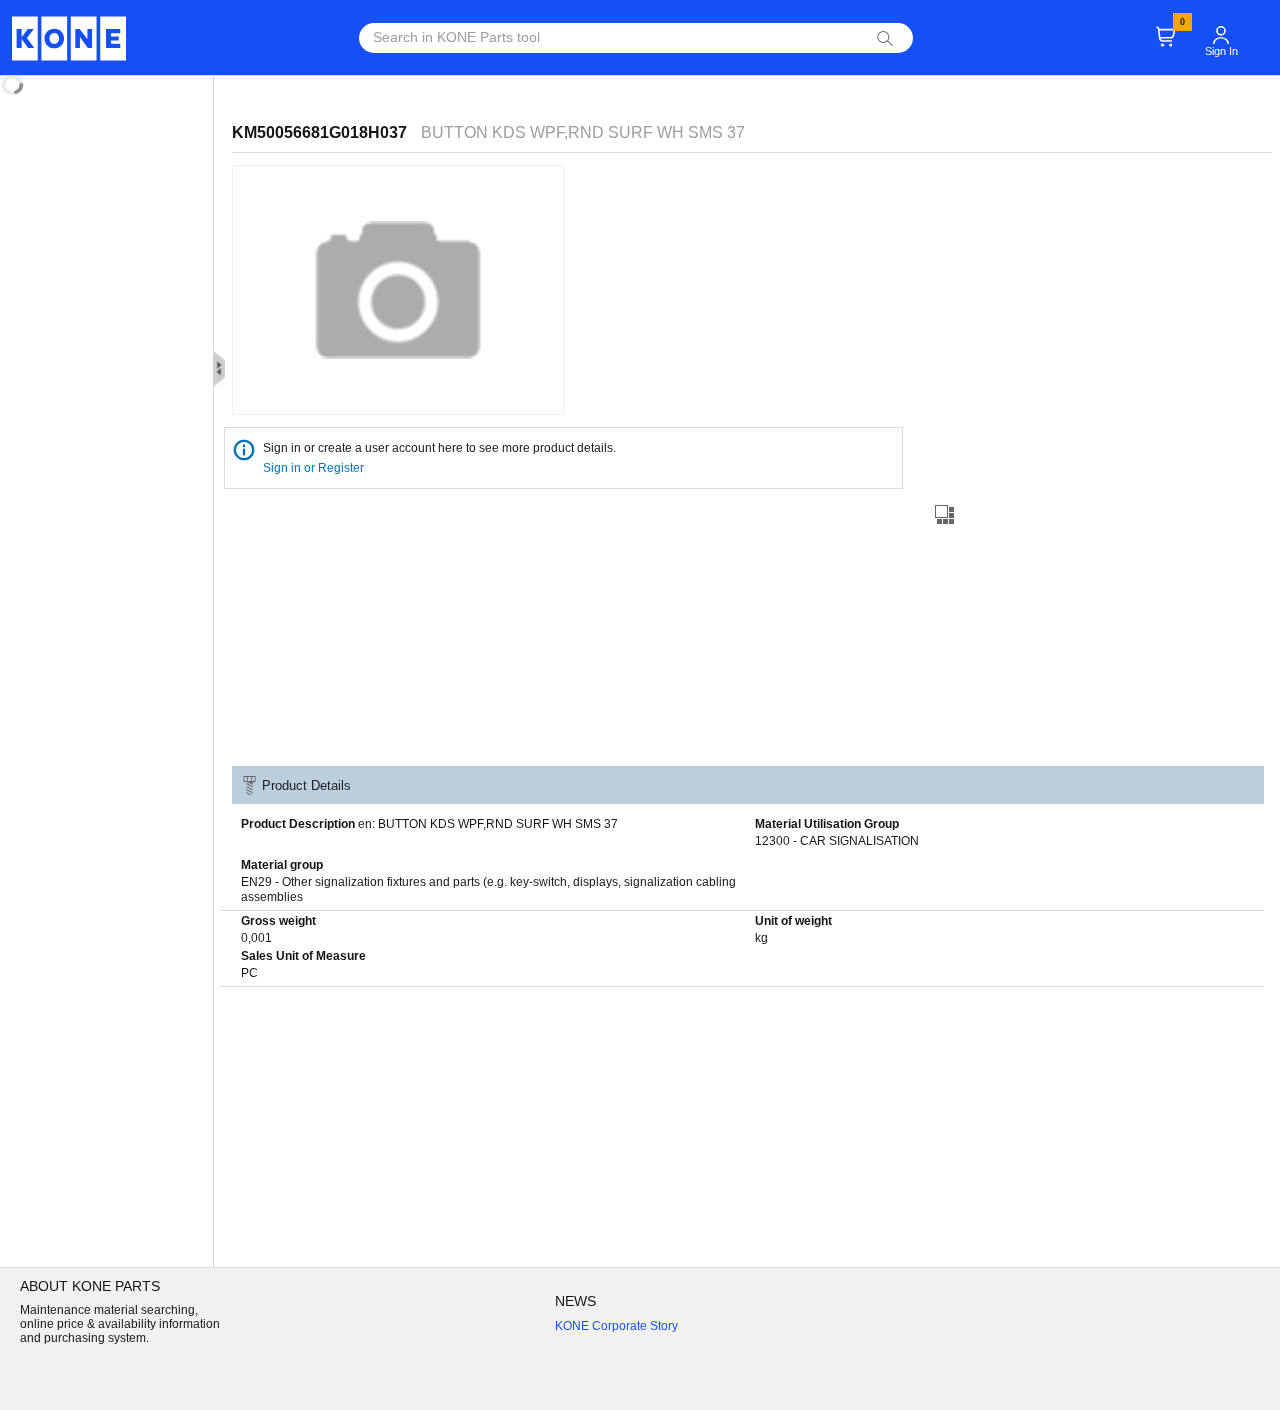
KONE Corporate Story (616, 1326)
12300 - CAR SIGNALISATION (837, 841)
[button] (1221, 26)
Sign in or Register (315, 468)
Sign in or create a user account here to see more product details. (439, 448)
